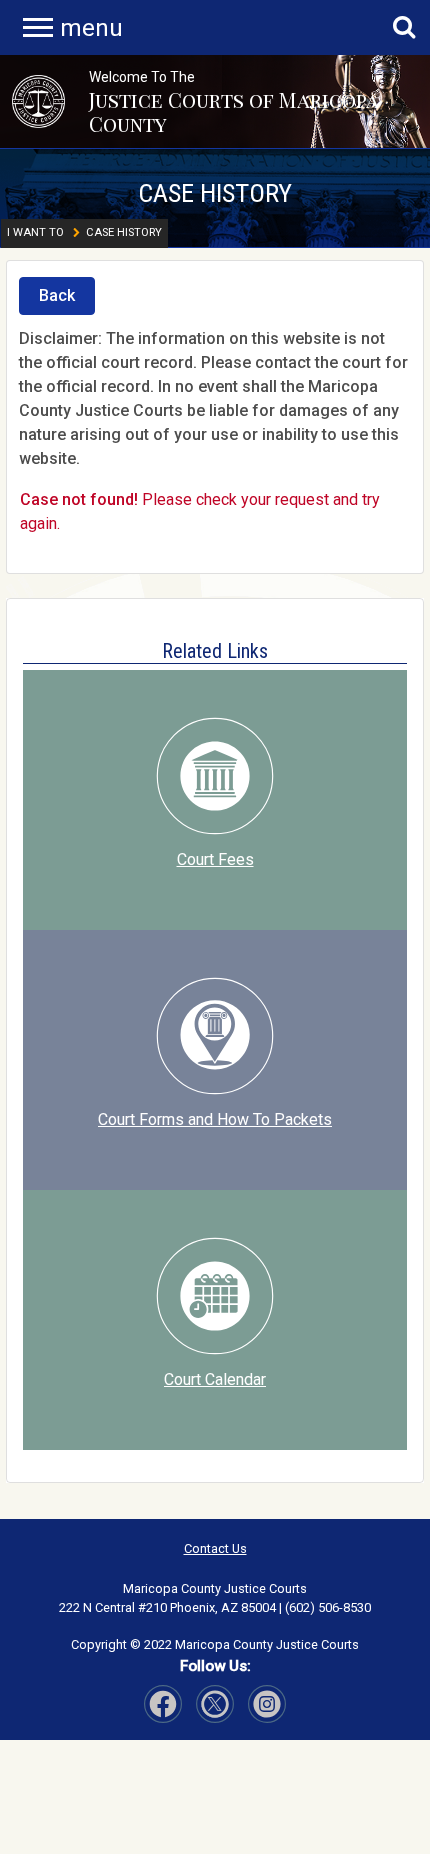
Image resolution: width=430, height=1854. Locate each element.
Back (57, 295)
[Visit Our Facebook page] (163, 1704)
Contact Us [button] (215, 1548)
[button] (38, 101)
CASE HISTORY (215, 193)
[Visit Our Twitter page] (267, 1704)
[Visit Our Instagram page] (215, 1704)
